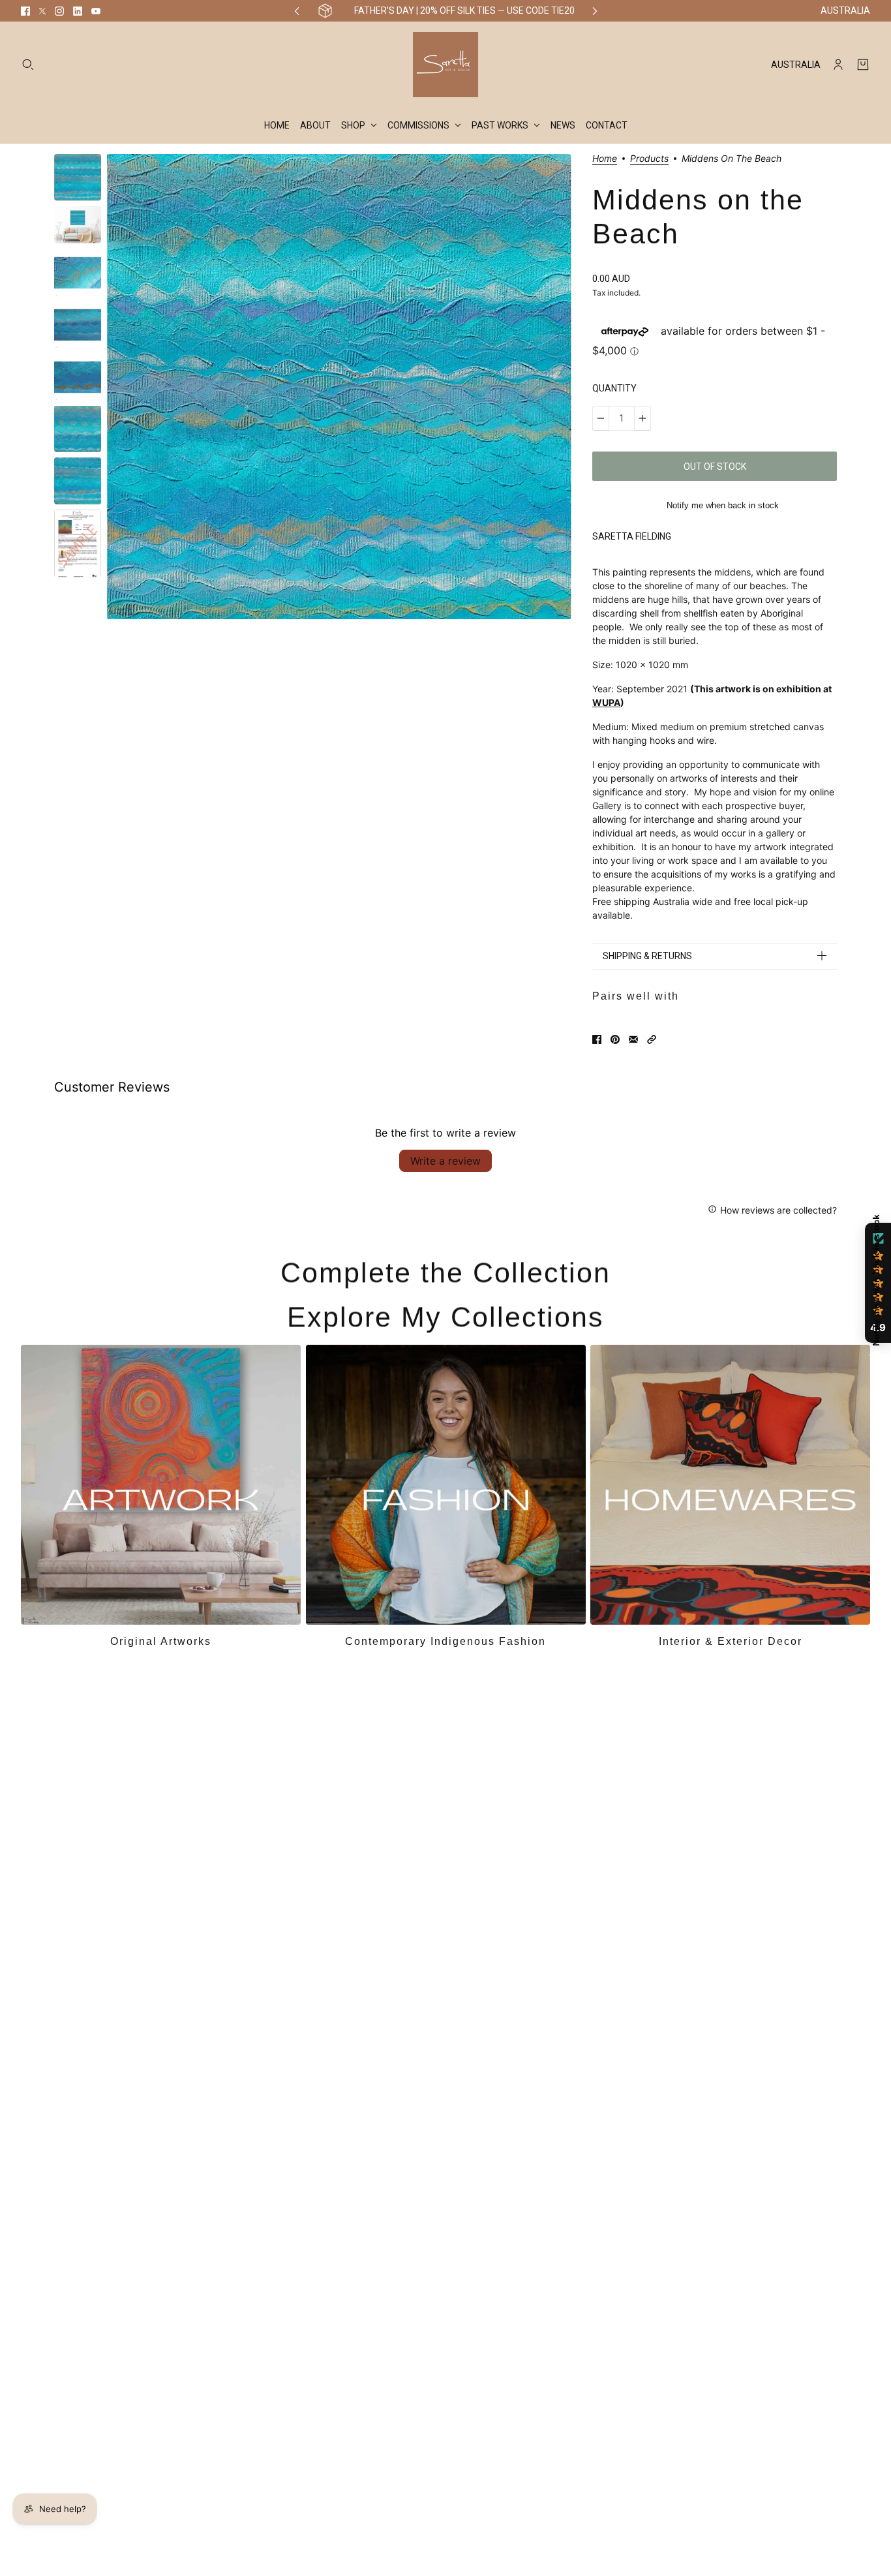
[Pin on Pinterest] (615, 1039)
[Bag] (863, 65)
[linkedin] (78, 11)
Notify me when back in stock (723, 505)
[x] (42, 11)
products (649, 159)
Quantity (614, 388)
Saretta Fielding (632, 536)
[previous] (297, 11)
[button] (652, 1039)
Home (605, 159)
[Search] (28, 65)
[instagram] (59, 11)
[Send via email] (633, 1039)
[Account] (838, 65)
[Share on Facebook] (597, 1039)
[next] (595, 11)
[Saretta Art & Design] (445, 65)
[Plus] (642, 418)
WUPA (606, 702)
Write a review (445, 1161)
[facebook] (25, 11)
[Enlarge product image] (339, 387)
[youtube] (96, 11)
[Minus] (601, 418)
